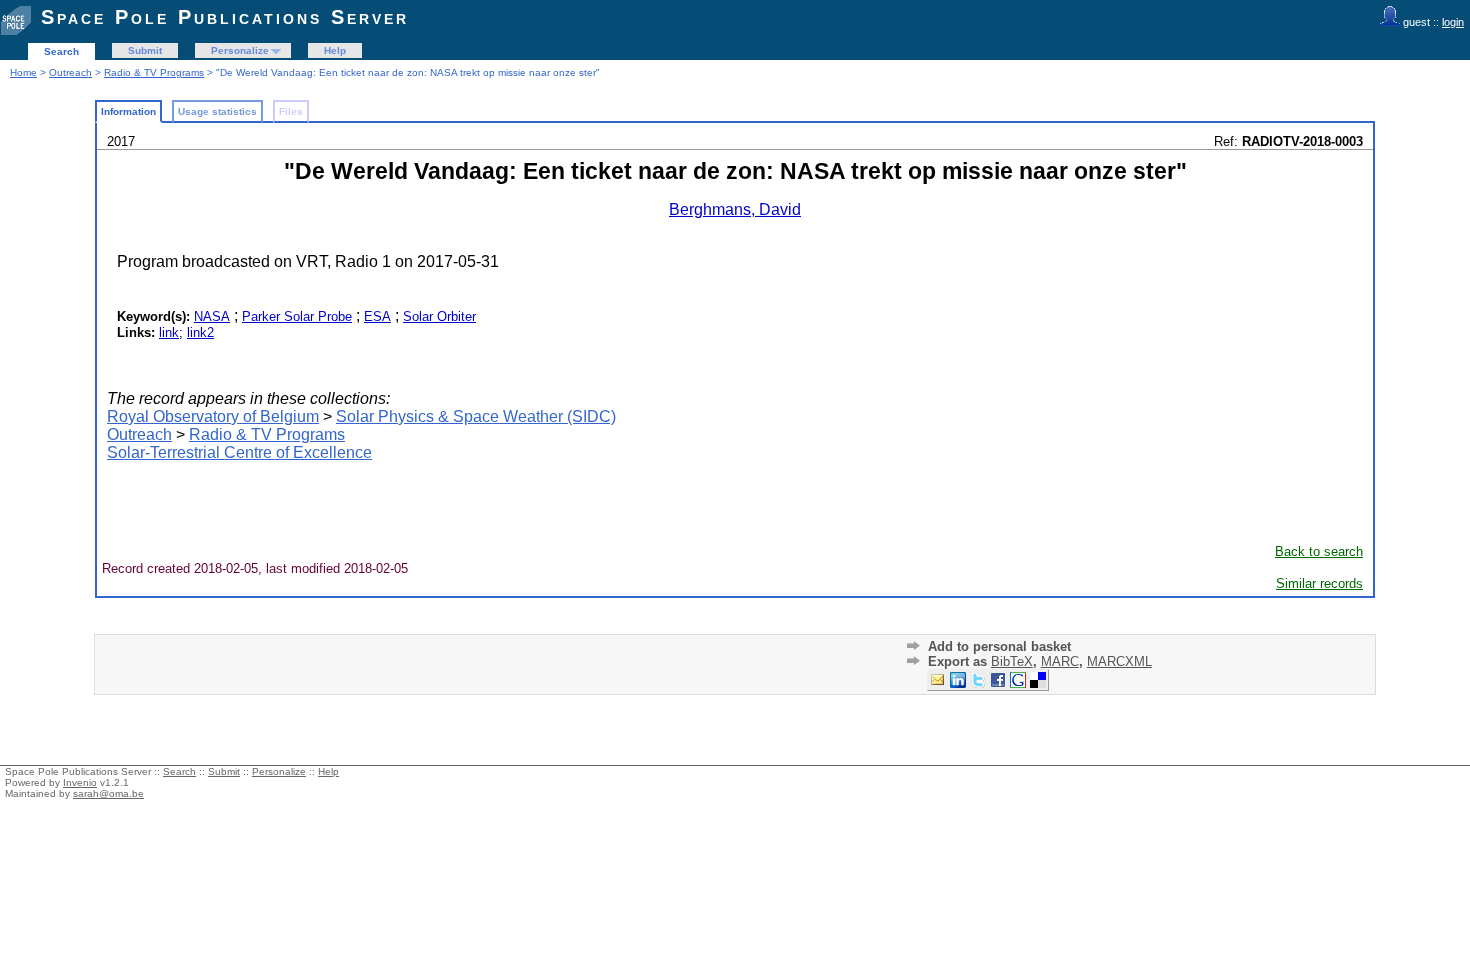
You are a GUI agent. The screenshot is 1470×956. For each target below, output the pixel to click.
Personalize (240, 50)
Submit (145, 50)
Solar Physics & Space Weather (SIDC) (476, 416)
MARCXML (1119, 661)
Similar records (1319, 583)
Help (335, 50)
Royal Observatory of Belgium (213, 416)
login (1453, 22)
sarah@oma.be (108, 793)
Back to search (1319, 551)
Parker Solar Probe (297, 316)
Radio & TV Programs (154, 72)
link (169, 332)
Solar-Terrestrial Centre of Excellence (239, 452)
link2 (200, 332)
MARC (1060, 661)
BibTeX (1012, 661)
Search (61, 51)
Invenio (80, 782)
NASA (212, 316)
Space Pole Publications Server (225, 17)
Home (23, 72)
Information (128, 111)
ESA (377, 316)
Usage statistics (217, 111)
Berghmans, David (735, 209)
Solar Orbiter (439, 316)
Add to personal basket (999, 646)
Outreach (70, 72)
